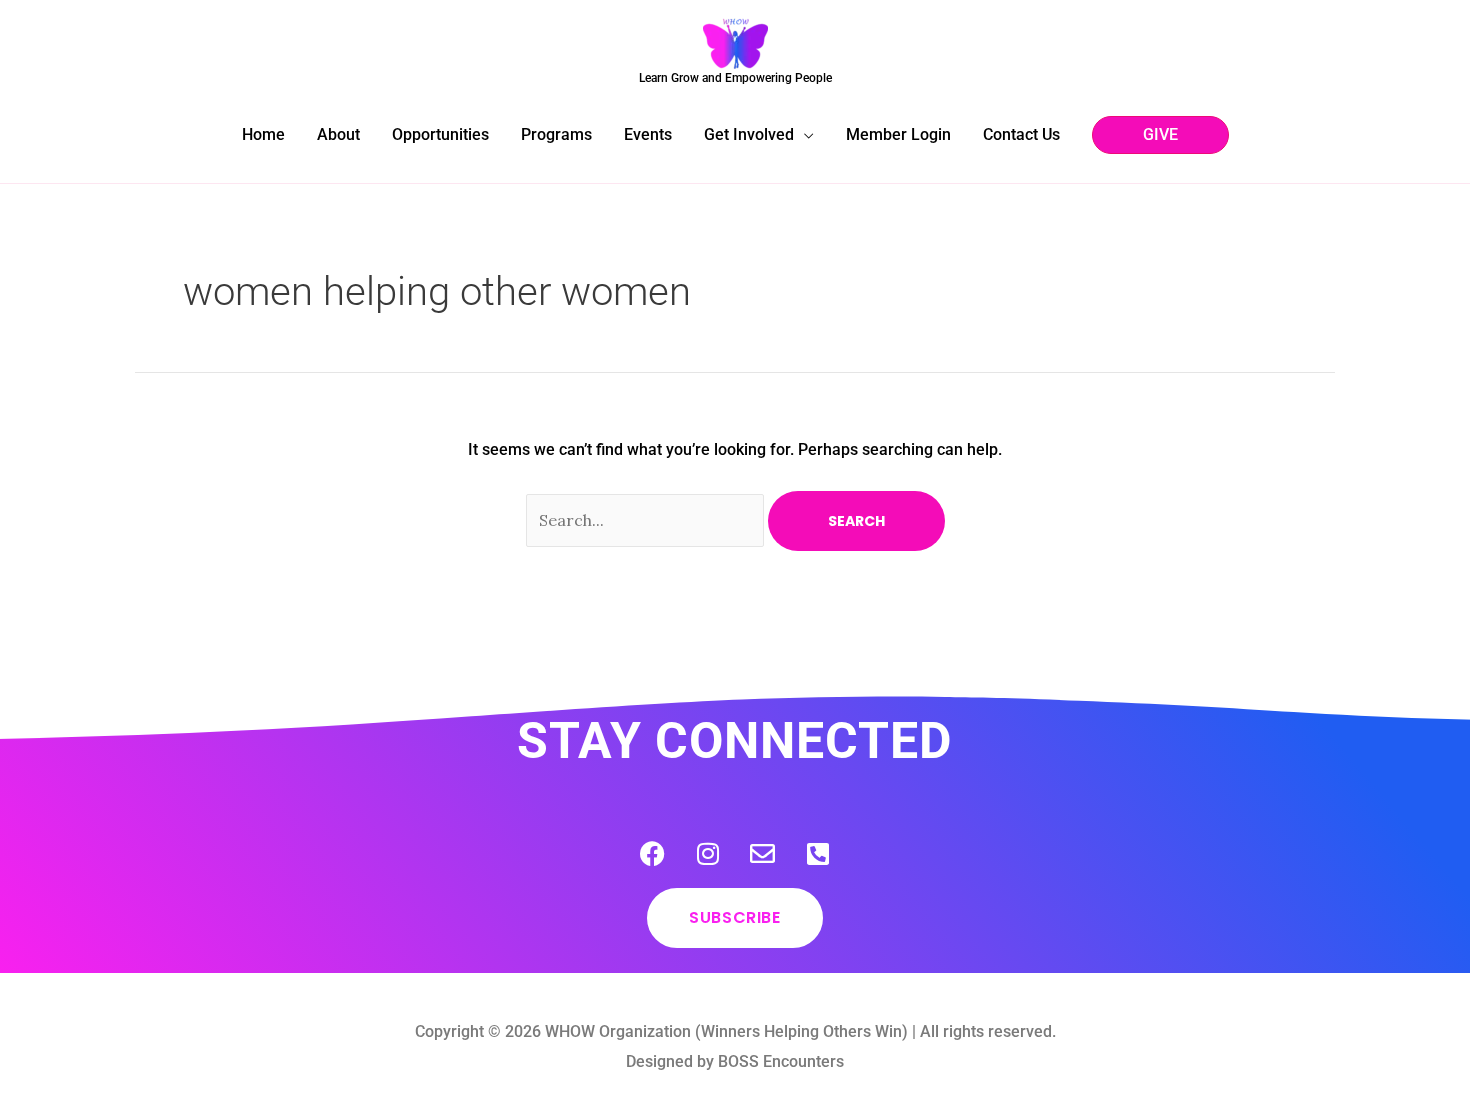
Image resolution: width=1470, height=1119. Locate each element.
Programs (556, 134)
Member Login (898, 134)
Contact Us (1021, 134)
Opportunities (440, 134)
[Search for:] (647, 520)
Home (263, 134)
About (338, 134)
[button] (1160, 135)
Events (648, 134)
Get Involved (749, 134)
